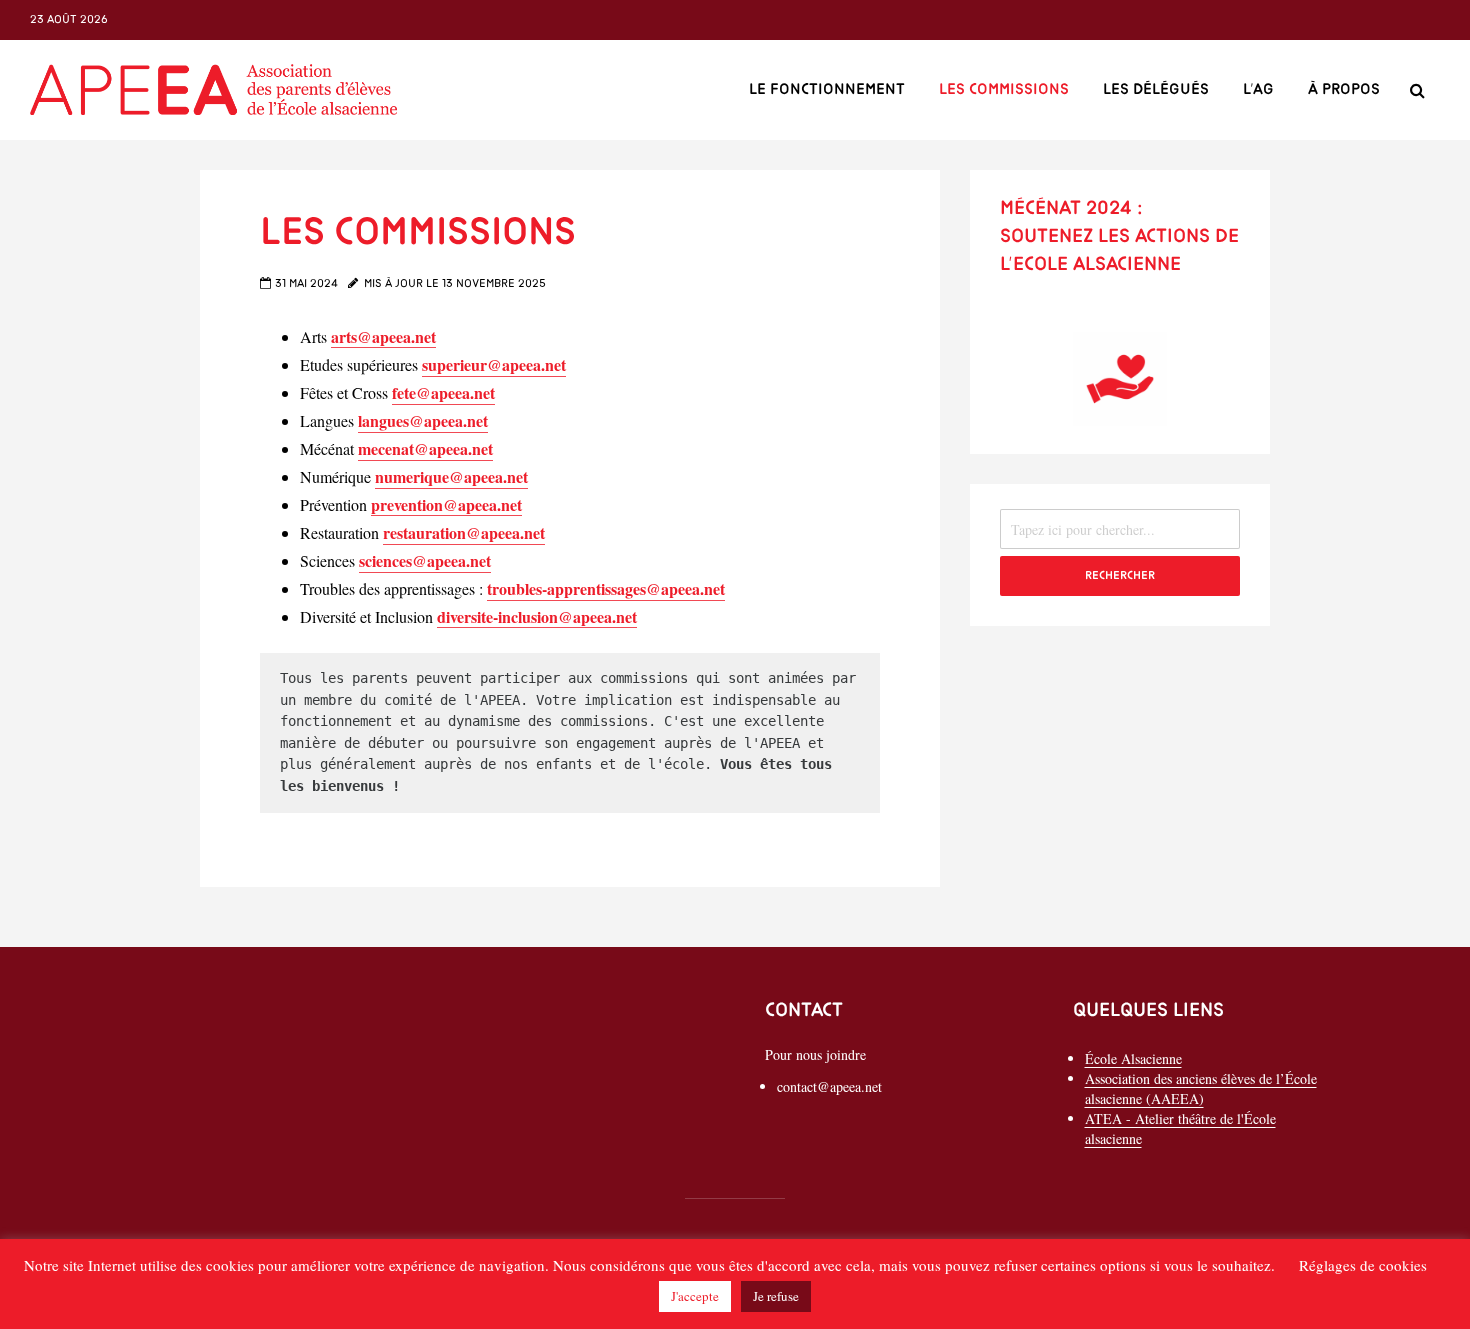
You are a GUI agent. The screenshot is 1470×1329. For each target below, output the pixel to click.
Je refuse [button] (776, 1296)
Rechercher (1120, 576)
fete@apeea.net (443, 392)
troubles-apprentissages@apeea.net (606, 588)
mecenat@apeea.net (425, 448)
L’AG (1258, 90)
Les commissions (1004, 90)
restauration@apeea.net (464, 532)
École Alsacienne (1133, 1058)
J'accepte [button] (695, 1296)
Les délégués (1156, 90)
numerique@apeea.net (451, 476)
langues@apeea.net (423, 420)
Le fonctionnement (827, 90)
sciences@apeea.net (425, 560)
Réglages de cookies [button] (1363, 1265)
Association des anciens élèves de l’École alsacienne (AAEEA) (1201, 1088)
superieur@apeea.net (494, 364)
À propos (1344, 90)
